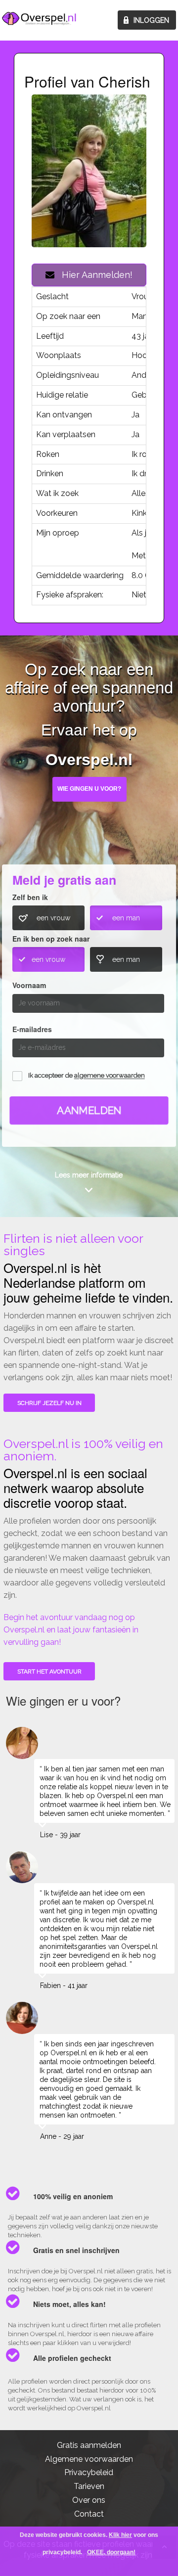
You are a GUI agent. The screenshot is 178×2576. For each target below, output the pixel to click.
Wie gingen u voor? (89, 789)
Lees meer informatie (89, 1175)
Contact (89, 2514)
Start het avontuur (49, 1672)
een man (126, 918)
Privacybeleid (89, 2472)
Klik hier (120, 2535)
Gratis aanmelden (89, 2445)
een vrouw (53, 918)
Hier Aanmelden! (93, 275)
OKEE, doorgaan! (111, 2552)
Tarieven (89, 2486)
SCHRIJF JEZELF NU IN (49, 1403)
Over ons (89, 2500)
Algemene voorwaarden (89, 2459)
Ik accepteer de (87, 1076)
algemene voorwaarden (110, 1076)
